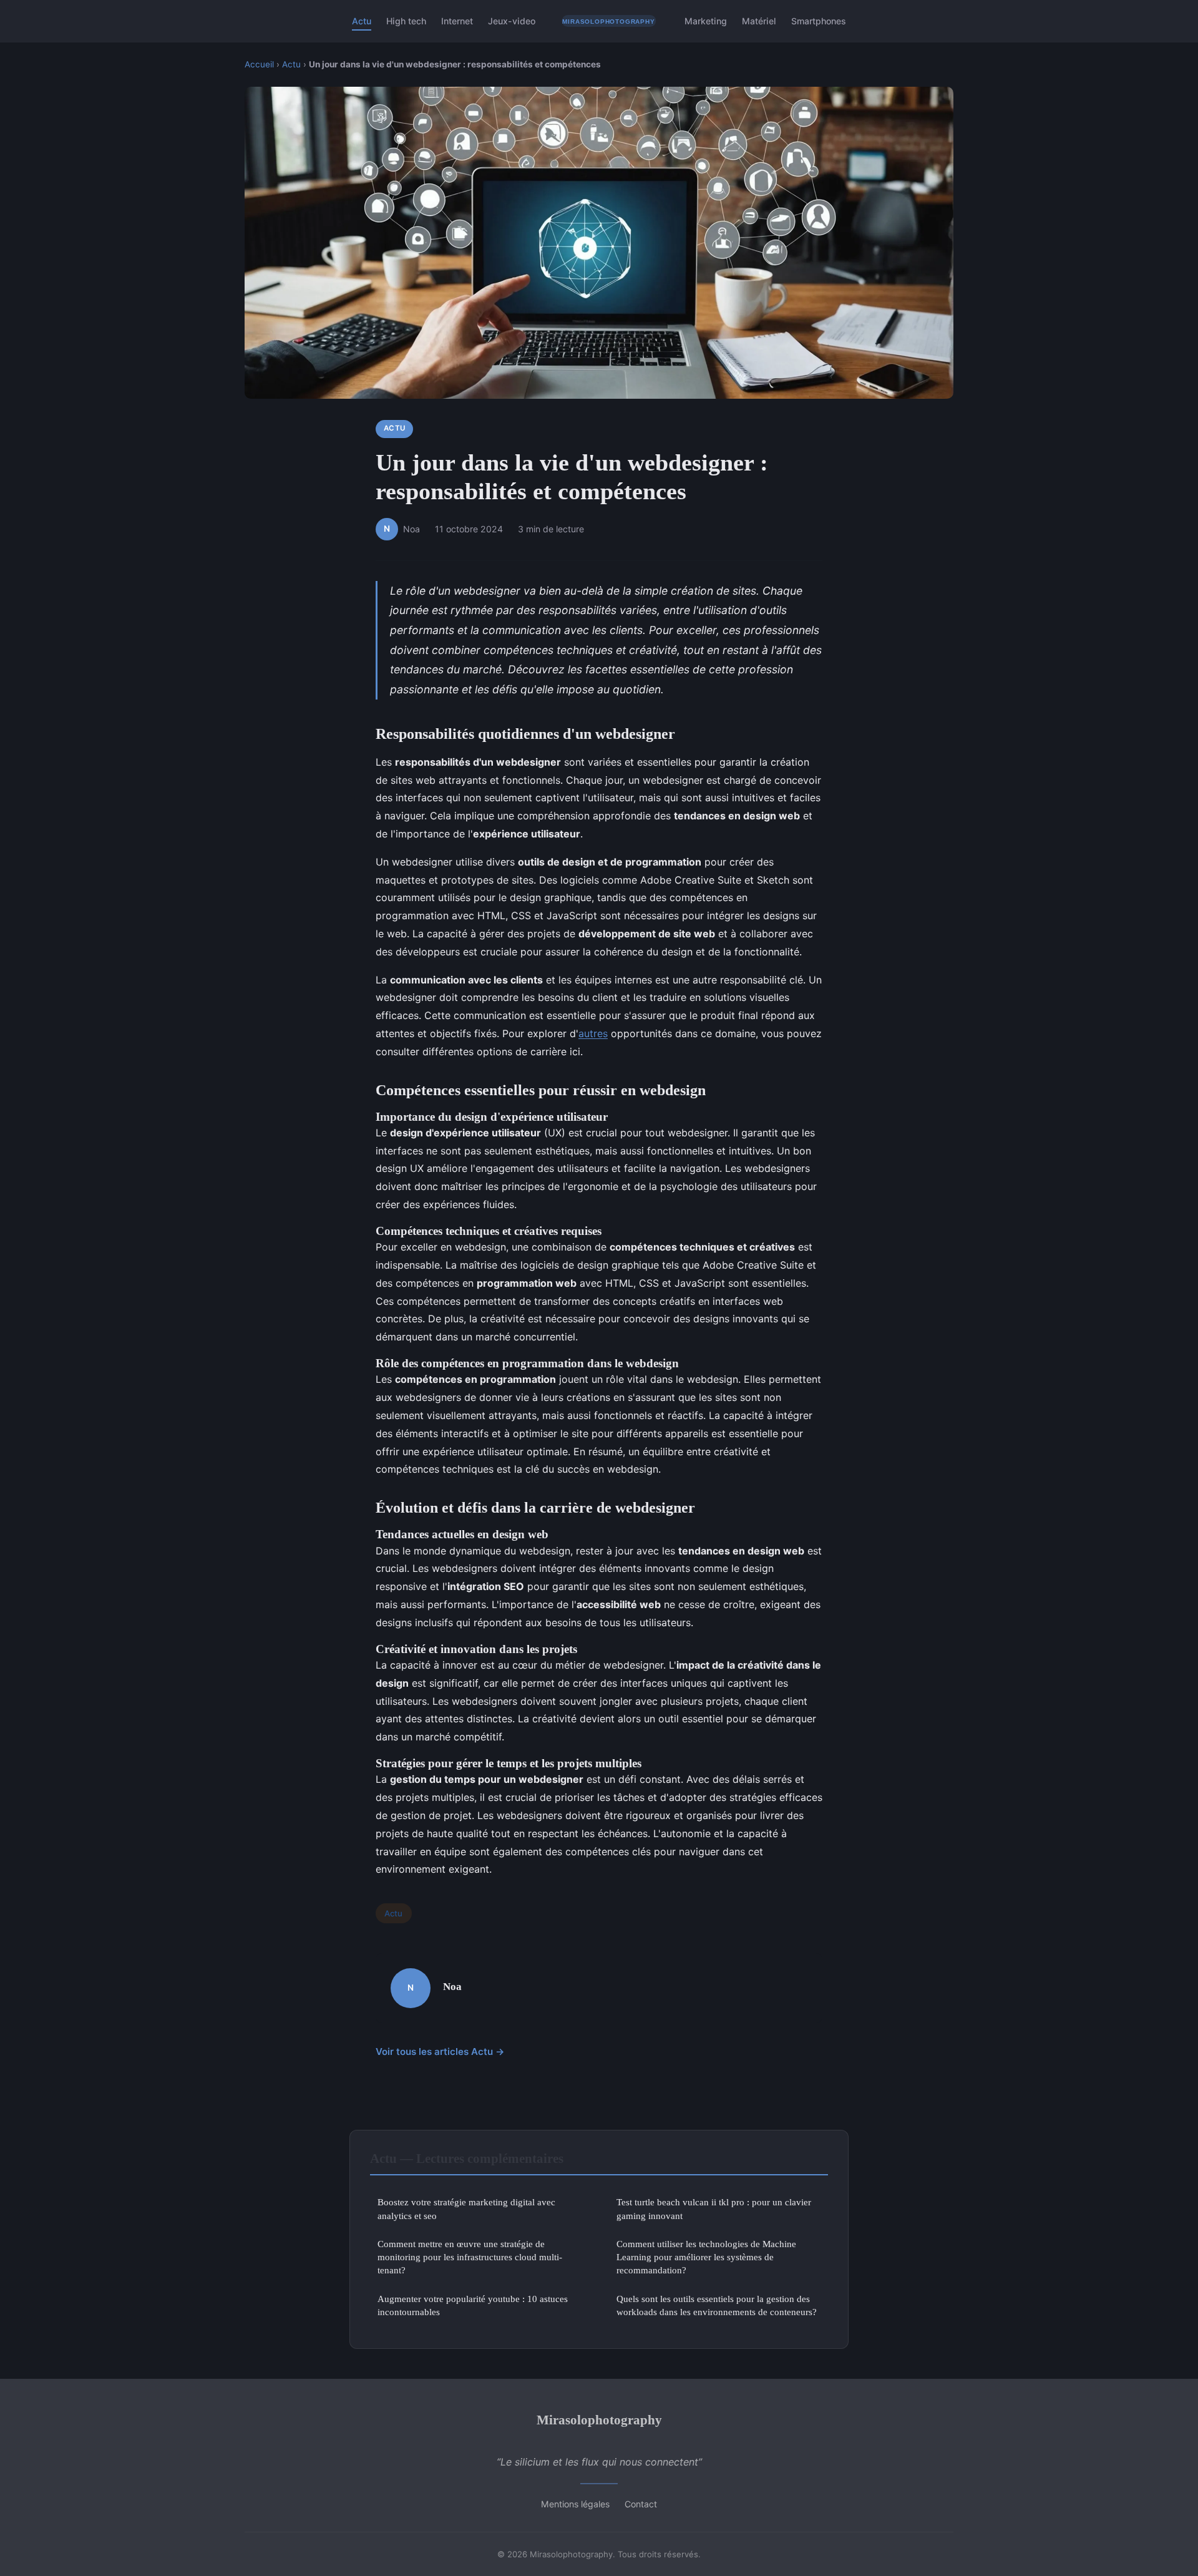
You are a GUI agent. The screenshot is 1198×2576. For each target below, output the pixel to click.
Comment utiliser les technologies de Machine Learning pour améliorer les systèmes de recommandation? (706, 2257)
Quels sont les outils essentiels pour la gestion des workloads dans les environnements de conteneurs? (717, 2305)
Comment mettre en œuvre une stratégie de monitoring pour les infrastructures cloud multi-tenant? (470, 2257)
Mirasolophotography (599, 2420)
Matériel (759, 21)
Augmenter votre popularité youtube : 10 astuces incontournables (473, 2305)
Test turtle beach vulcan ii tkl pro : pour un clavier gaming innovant (714, 2208)
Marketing (706, 21)
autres (593, 1033)
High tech (406, 21)
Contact (641, 2504)
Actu (362, 21)
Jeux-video (512, 21)
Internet (457, 21)
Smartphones (819, 21)
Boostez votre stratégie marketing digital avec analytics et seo (466, 2208)
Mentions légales (575, 2504)
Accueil (259, 64)
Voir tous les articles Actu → (440, 2052)
